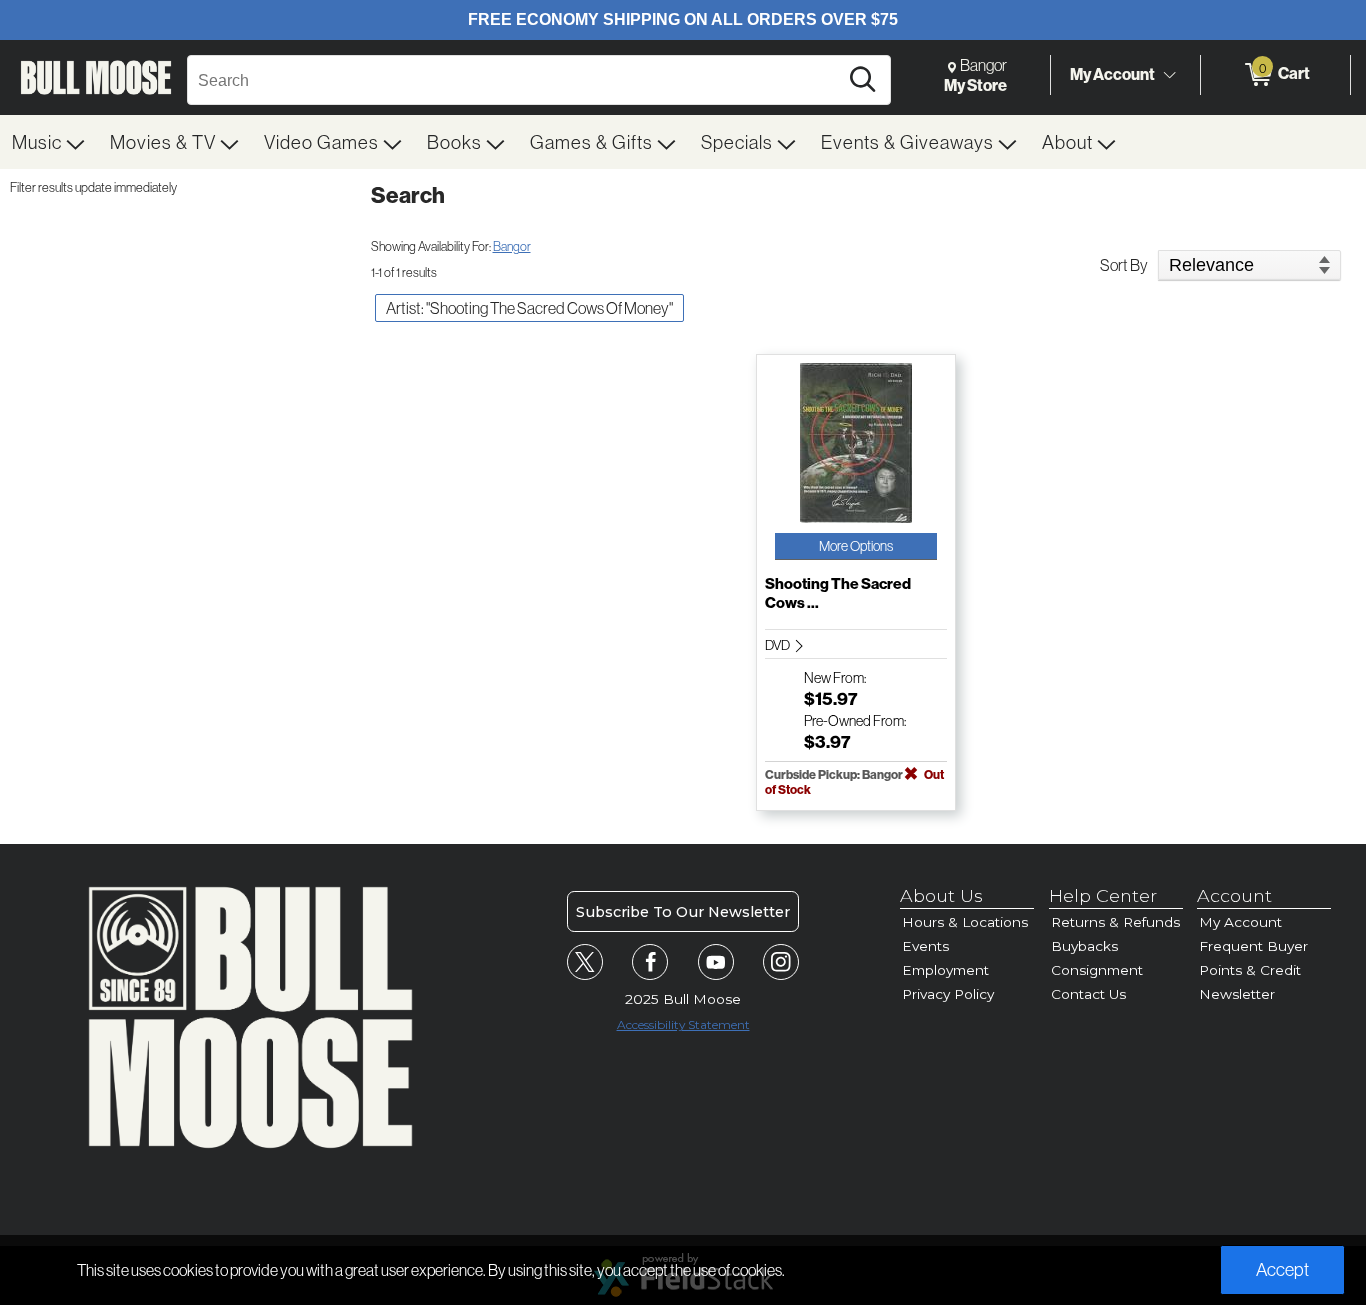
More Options (856, 546)
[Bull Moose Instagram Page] (781, 962)
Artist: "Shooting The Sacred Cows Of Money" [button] (529, 308)
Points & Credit (1250, 970)
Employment (945, 970)
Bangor (512, 246)
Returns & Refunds (1115, 922)
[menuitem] (49, 142)
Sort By (1124, 265)
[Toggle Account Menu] (1169, 75)
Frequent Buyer (1253, 946)
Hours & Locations (965, 922)
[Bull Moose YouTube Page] (716, 962)
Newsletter (1237, 994)
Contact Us (1088, 994)
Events (925, 946)
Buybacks (1084, 946)
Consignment (1097, 970)
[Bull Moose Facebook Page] (650, 962)
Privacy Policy (948, 994)
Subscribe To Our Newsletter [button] (683, 912)
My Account (1112, 74)
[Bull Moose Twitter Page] (585, 962)
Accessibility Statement (683, 1024)
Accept (1282, 1269)
